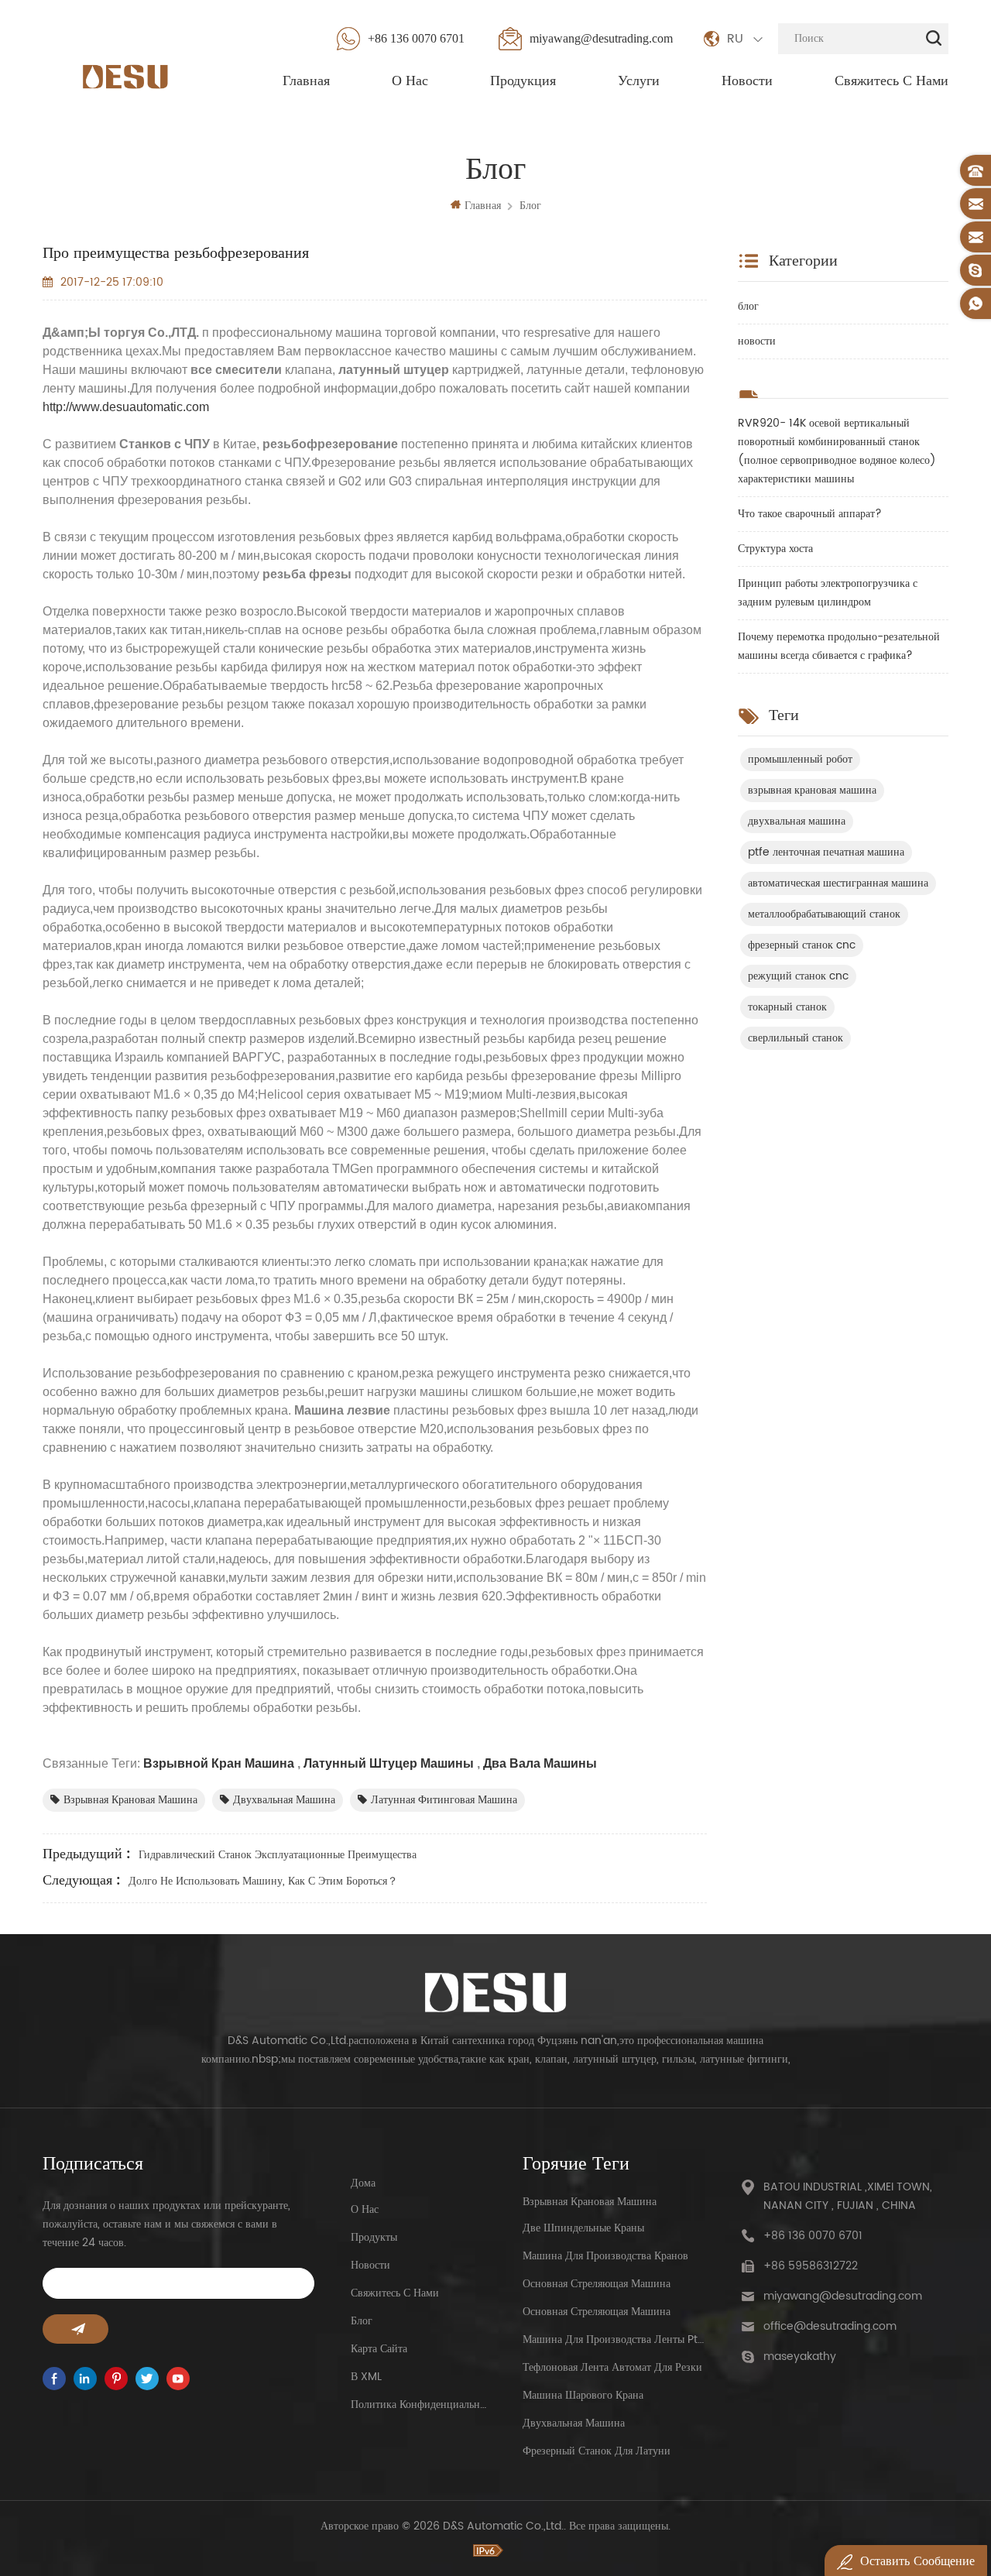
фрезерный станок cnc (802, 945)
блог (530, 206)
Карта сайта (379, 2349)
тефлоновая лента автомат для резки (612, 2367)
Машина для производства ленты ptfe (613, 2339)
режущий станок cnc (798, 976)
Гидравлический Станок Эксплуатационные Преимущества (278, 1855)
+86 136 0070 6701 (416, 38)
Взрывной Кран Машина (217, 1763)
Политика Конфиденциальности (419, 2404)
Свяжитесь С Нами (892, 81)
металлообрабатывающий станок (824, 914)
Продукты (374, 2237)
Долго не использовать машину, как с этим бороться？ (263, 1881)
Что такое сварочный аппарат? (810, 514)
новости (757, 341)
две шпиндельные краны (583, 2228)
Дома (363, 2183)
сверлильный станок (796, 1038)
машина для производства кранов (605, 2256)
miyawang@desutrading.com (601, 38)
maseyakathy (800, 2356)
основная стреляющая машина (597, 2284)
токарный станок (787, 1007)
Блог (362, 2321)
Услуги (639, 81)
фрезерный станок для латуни (597, 2451)
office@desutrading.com (830, 2326)
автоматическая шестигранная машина (838, 883)
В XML (366, 2377)
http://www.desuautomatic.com (126, 407)
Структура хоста (775, 549)
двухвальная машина (284, 1800)
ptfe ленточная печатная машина (826, 852)
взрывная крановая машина (130, 1800)
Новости (747, 81)
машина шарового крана (583, 2395)
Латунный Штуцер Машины (387, 1763)
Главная (306, 81)
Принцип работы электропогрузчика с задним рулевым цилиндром (828, 593)
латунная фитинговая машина (444, 1800)
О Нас (410, 81)
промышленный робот (800, 759)
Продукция (523, 81)
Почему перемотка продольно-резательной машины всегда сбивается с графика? (839, 646)
